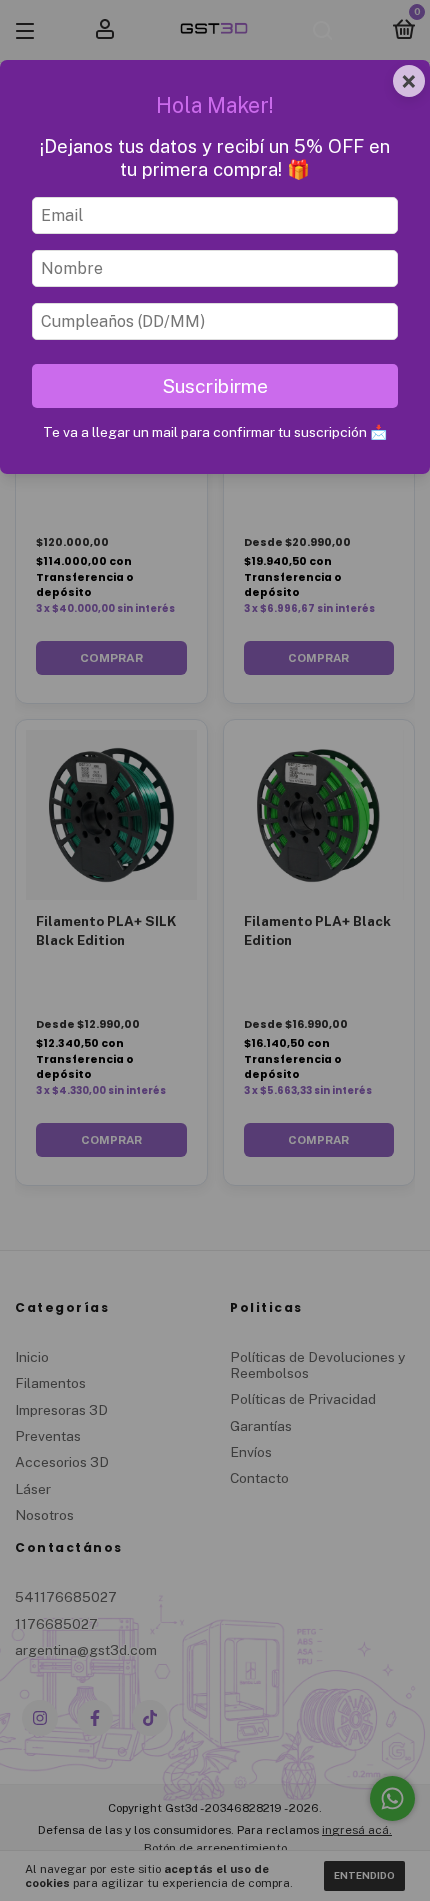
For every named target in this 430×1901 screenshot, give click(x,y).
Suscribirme (215, 386)
